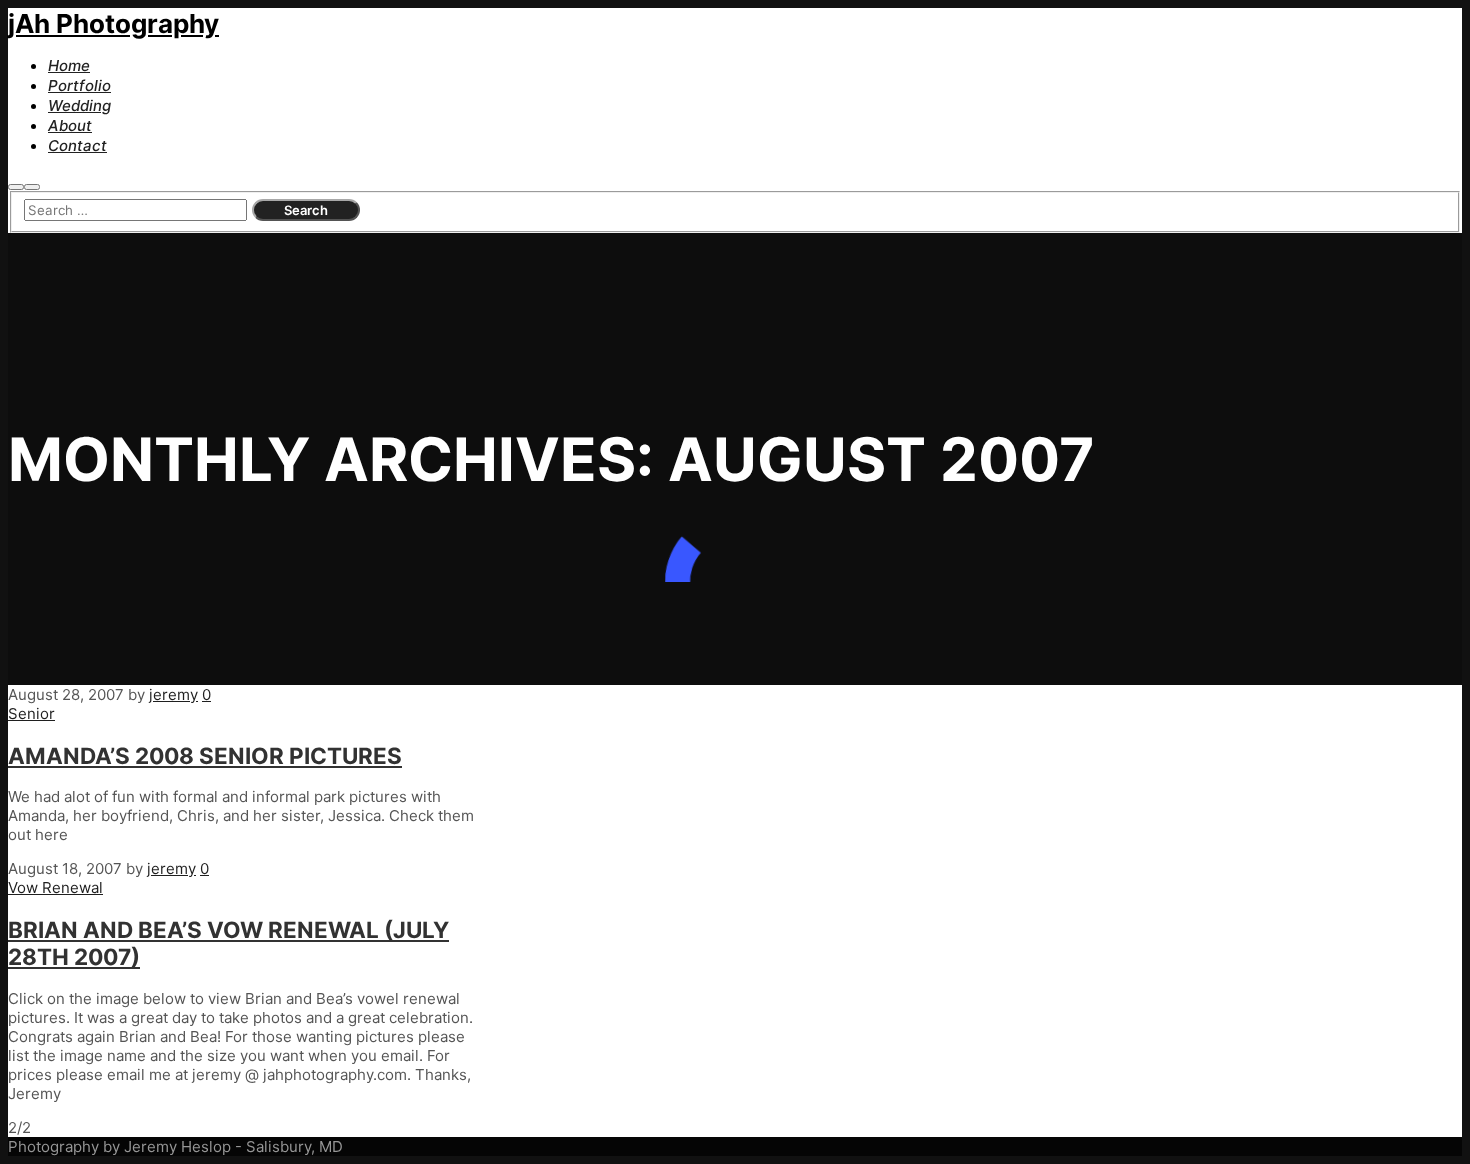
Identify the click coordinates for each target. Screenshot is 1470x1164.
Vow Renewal (55, 887)
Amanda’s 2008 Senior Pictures (205, 755)
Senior (31, 713)
